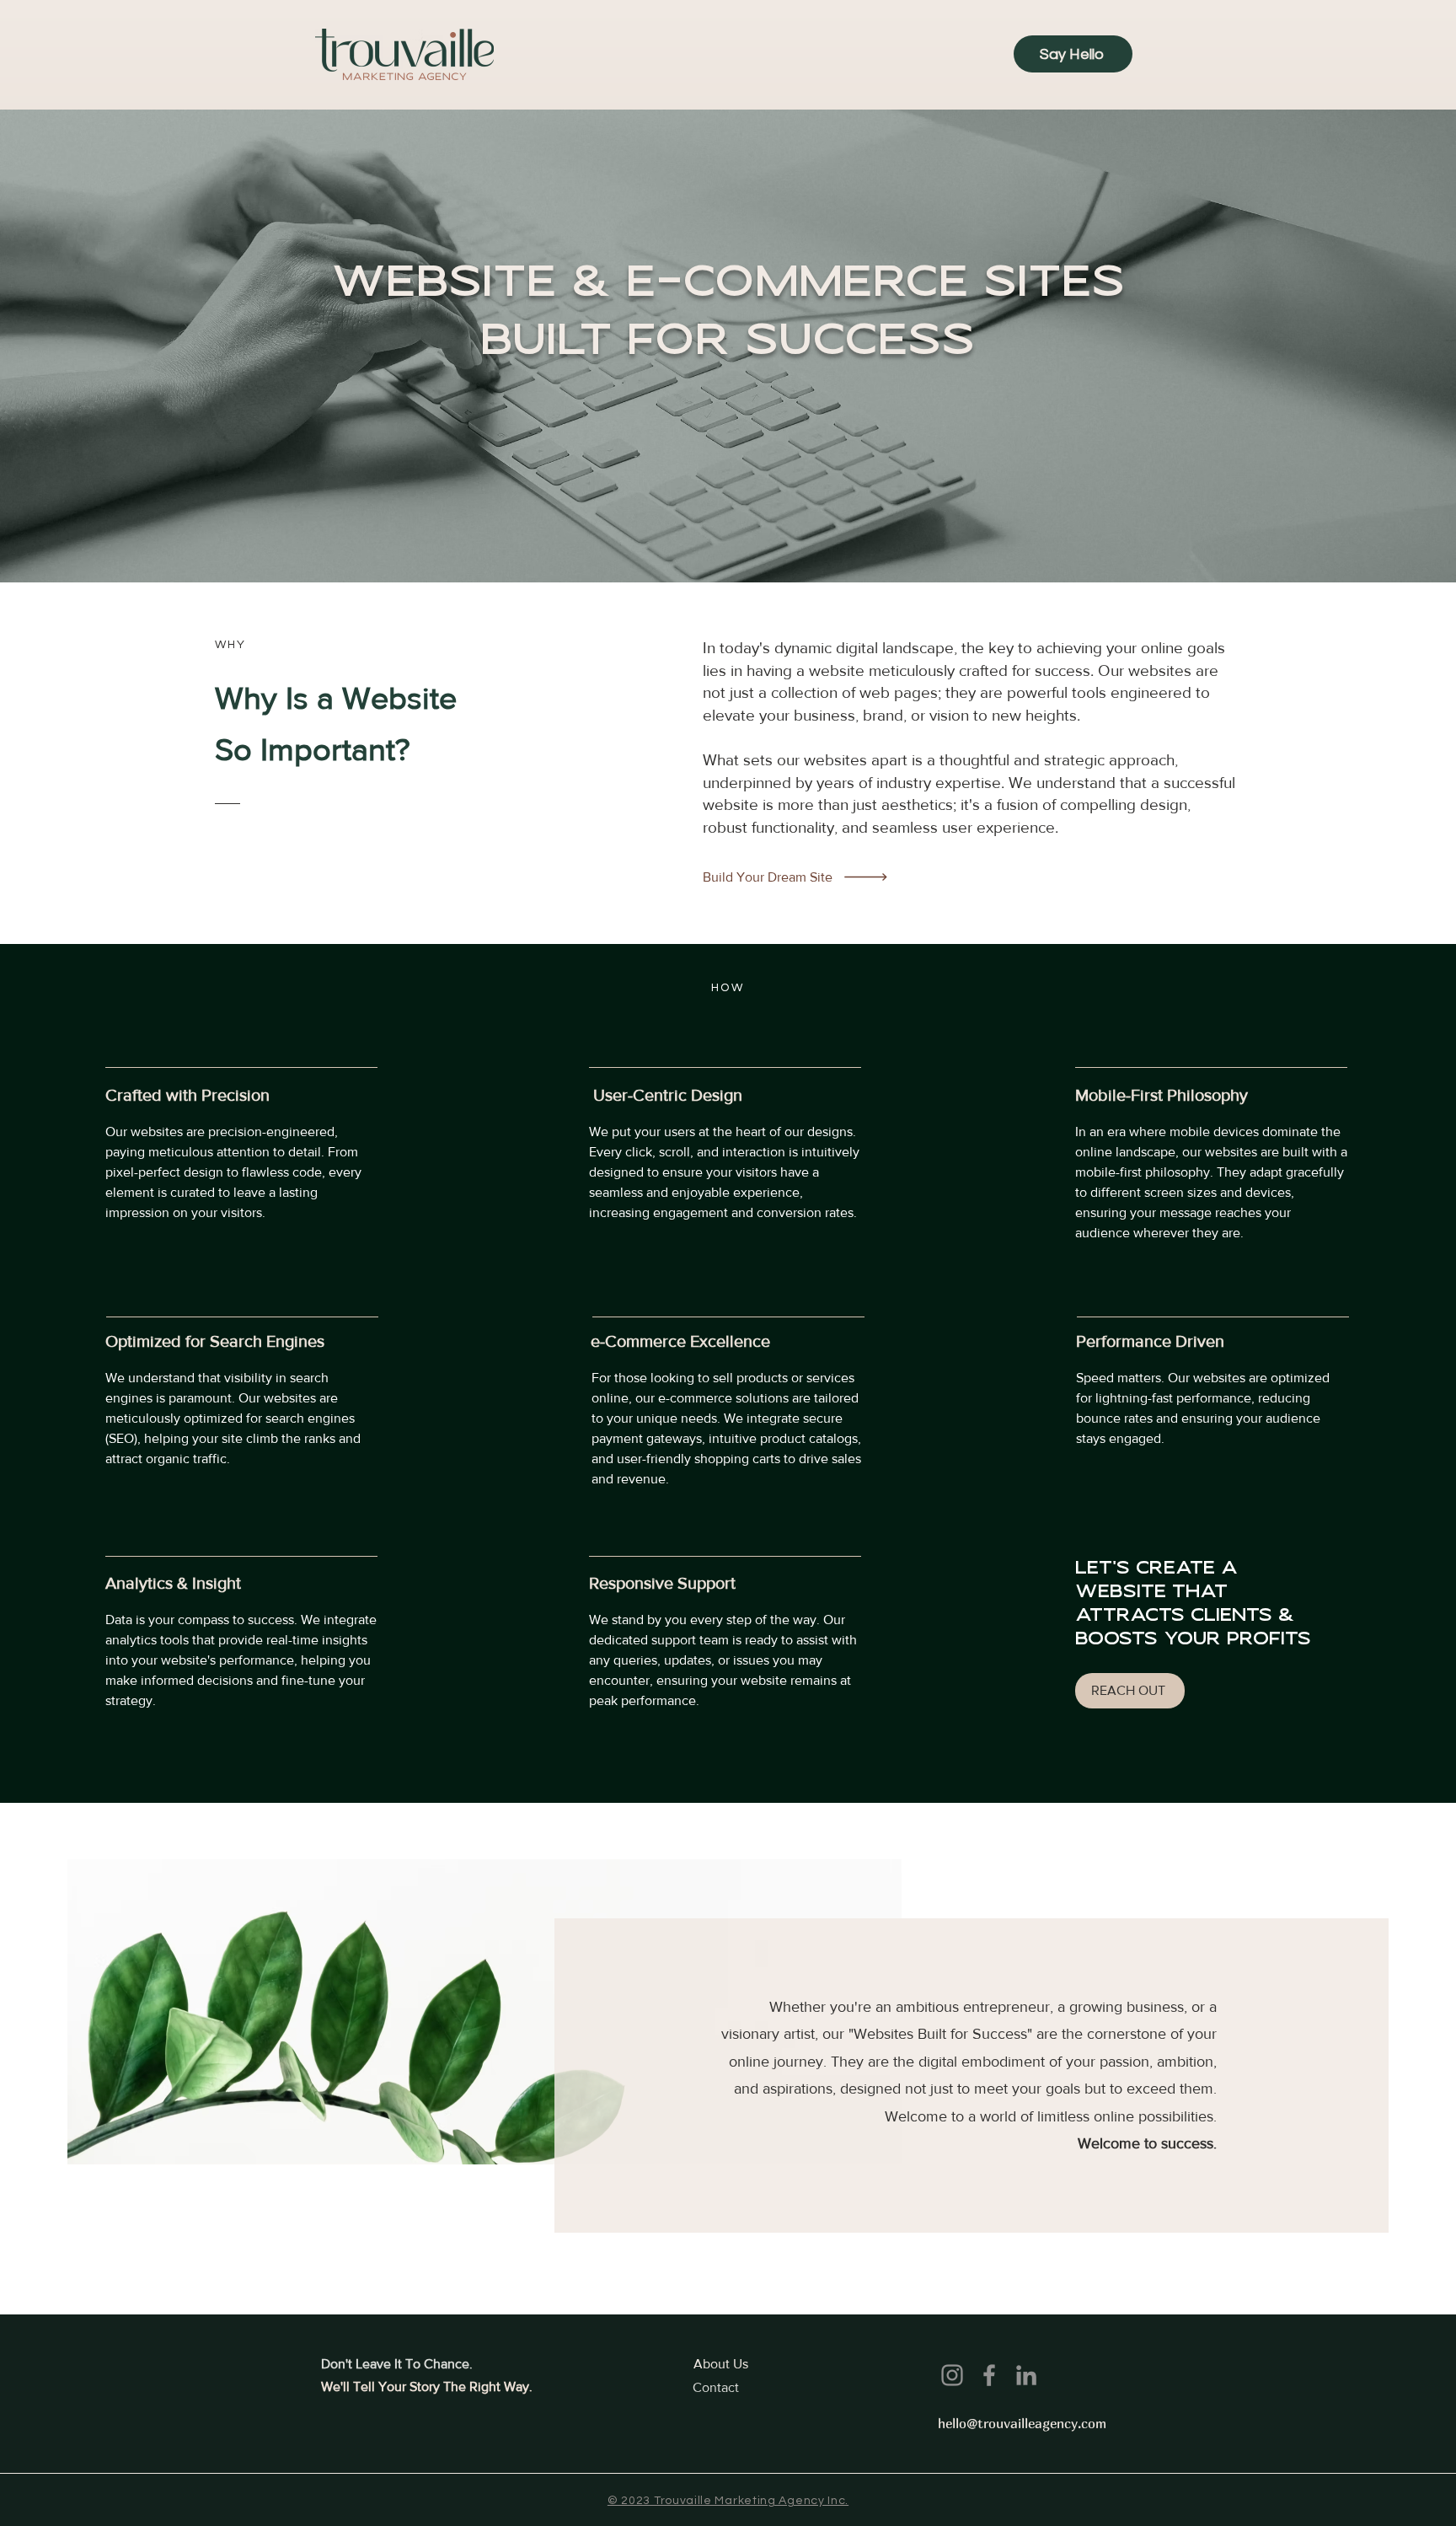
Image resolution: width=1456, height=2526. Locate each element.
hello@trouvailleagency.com (1022, 2423)
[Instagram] (952, 2375)
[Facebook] (989, 2375)
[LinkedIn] (1026, 2375)
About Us (721, 2364)
